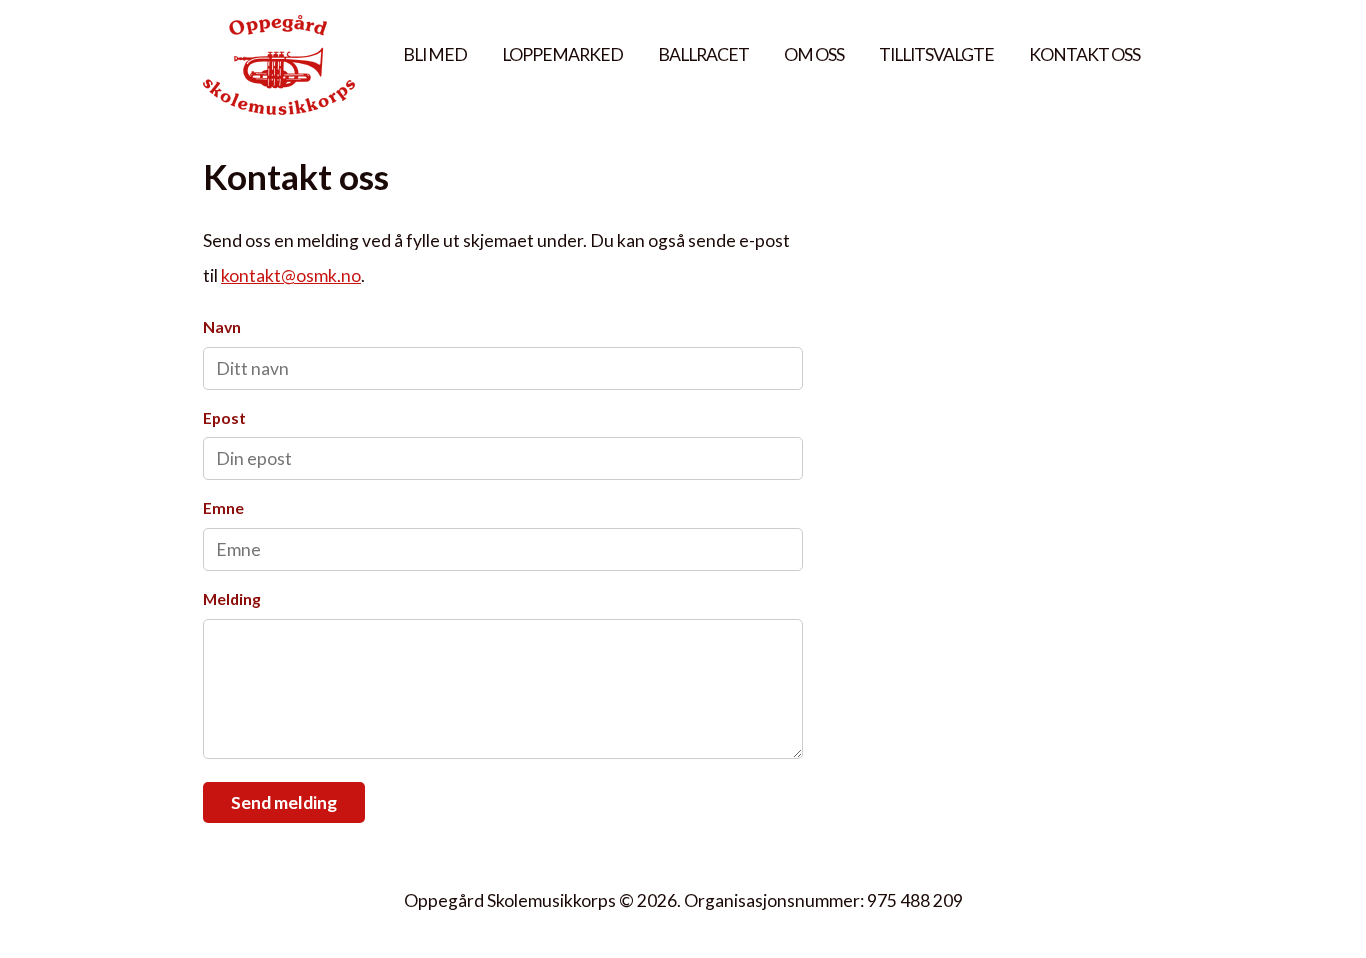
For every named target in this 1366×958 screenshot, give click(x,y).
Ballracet (703, 54)
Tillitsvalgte (936, 54)
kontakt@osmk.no (291, 275)
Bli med (435, 54)
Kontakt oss (1084, 54)
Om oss (814, 54)
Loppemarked (562, 54)
